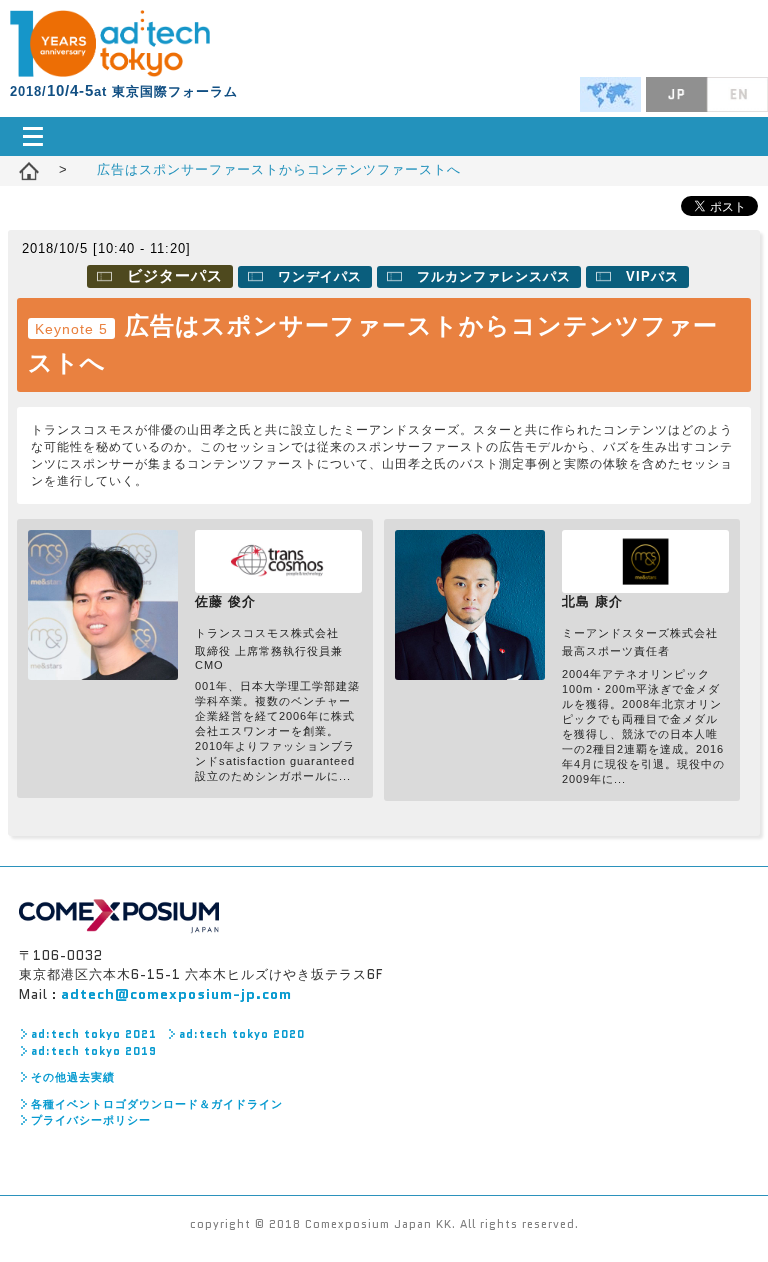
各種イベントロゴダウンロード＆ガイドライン (157, 1104)
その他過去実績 (73, 1077)
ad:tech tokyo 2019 (94, 1051)
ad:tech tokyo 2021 (94, 1034)
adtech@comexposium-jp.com (176, 994)
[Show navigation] (384, 136)
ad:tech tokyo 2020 (242, 1034)
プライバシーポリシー (91, 1120)
